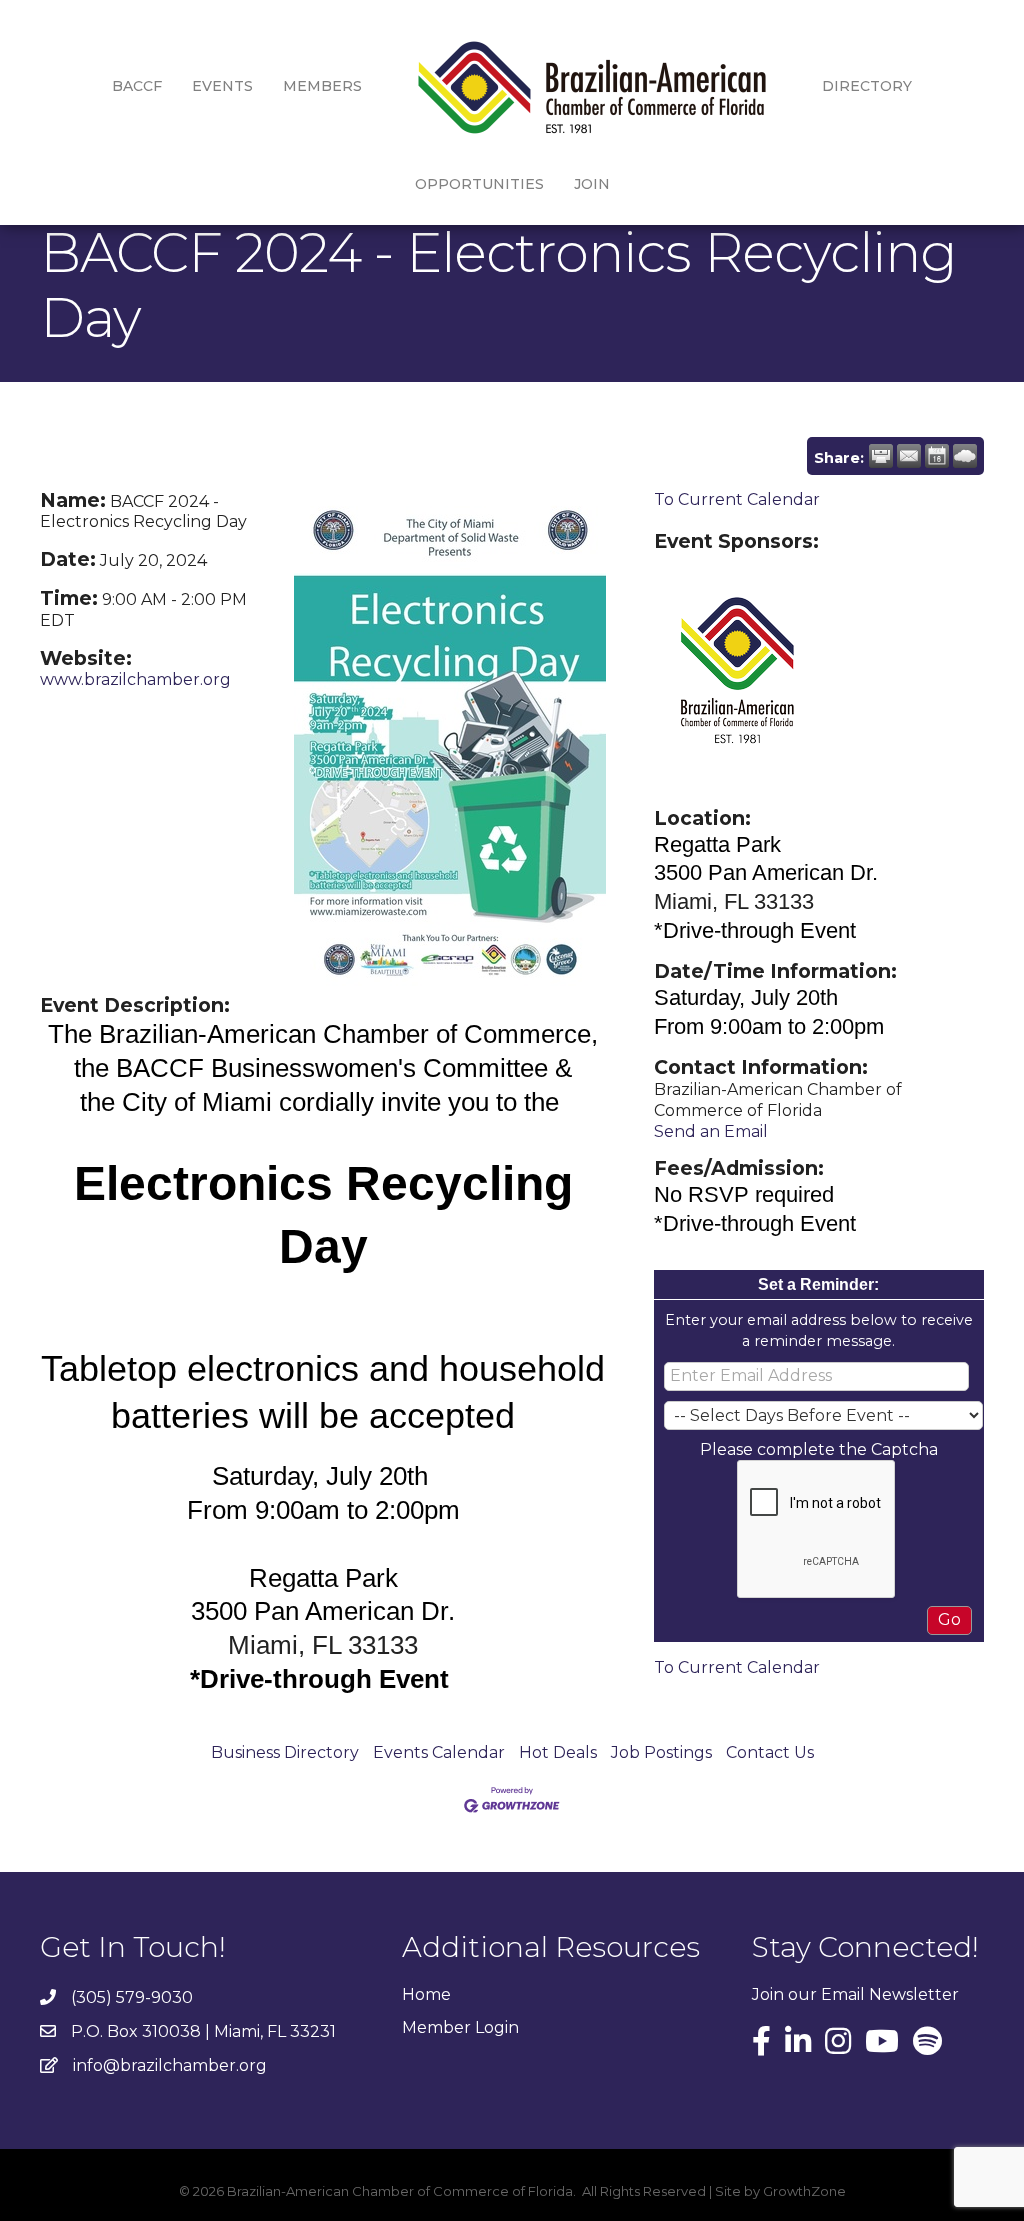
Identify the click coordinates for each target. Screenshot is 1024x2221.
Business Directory (285, 1752)
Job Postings (661, 1752)
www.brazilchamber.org (135, 679)
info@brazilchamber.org (170, 2065)
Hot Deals (558, 1752)
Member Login (460, 2027)
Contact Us (770, 1752)
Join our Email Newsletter (855, 1994)
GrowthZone (804, 2191)
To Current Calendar (737, 499)
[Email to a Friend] (909, 456)
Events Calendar (439, 1752)
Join (592, 184)
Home (426, 1994)
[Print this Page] (881, 456)
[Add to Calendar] (937, 456)
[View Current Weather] (965, 456)
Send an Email (711, 1131)
